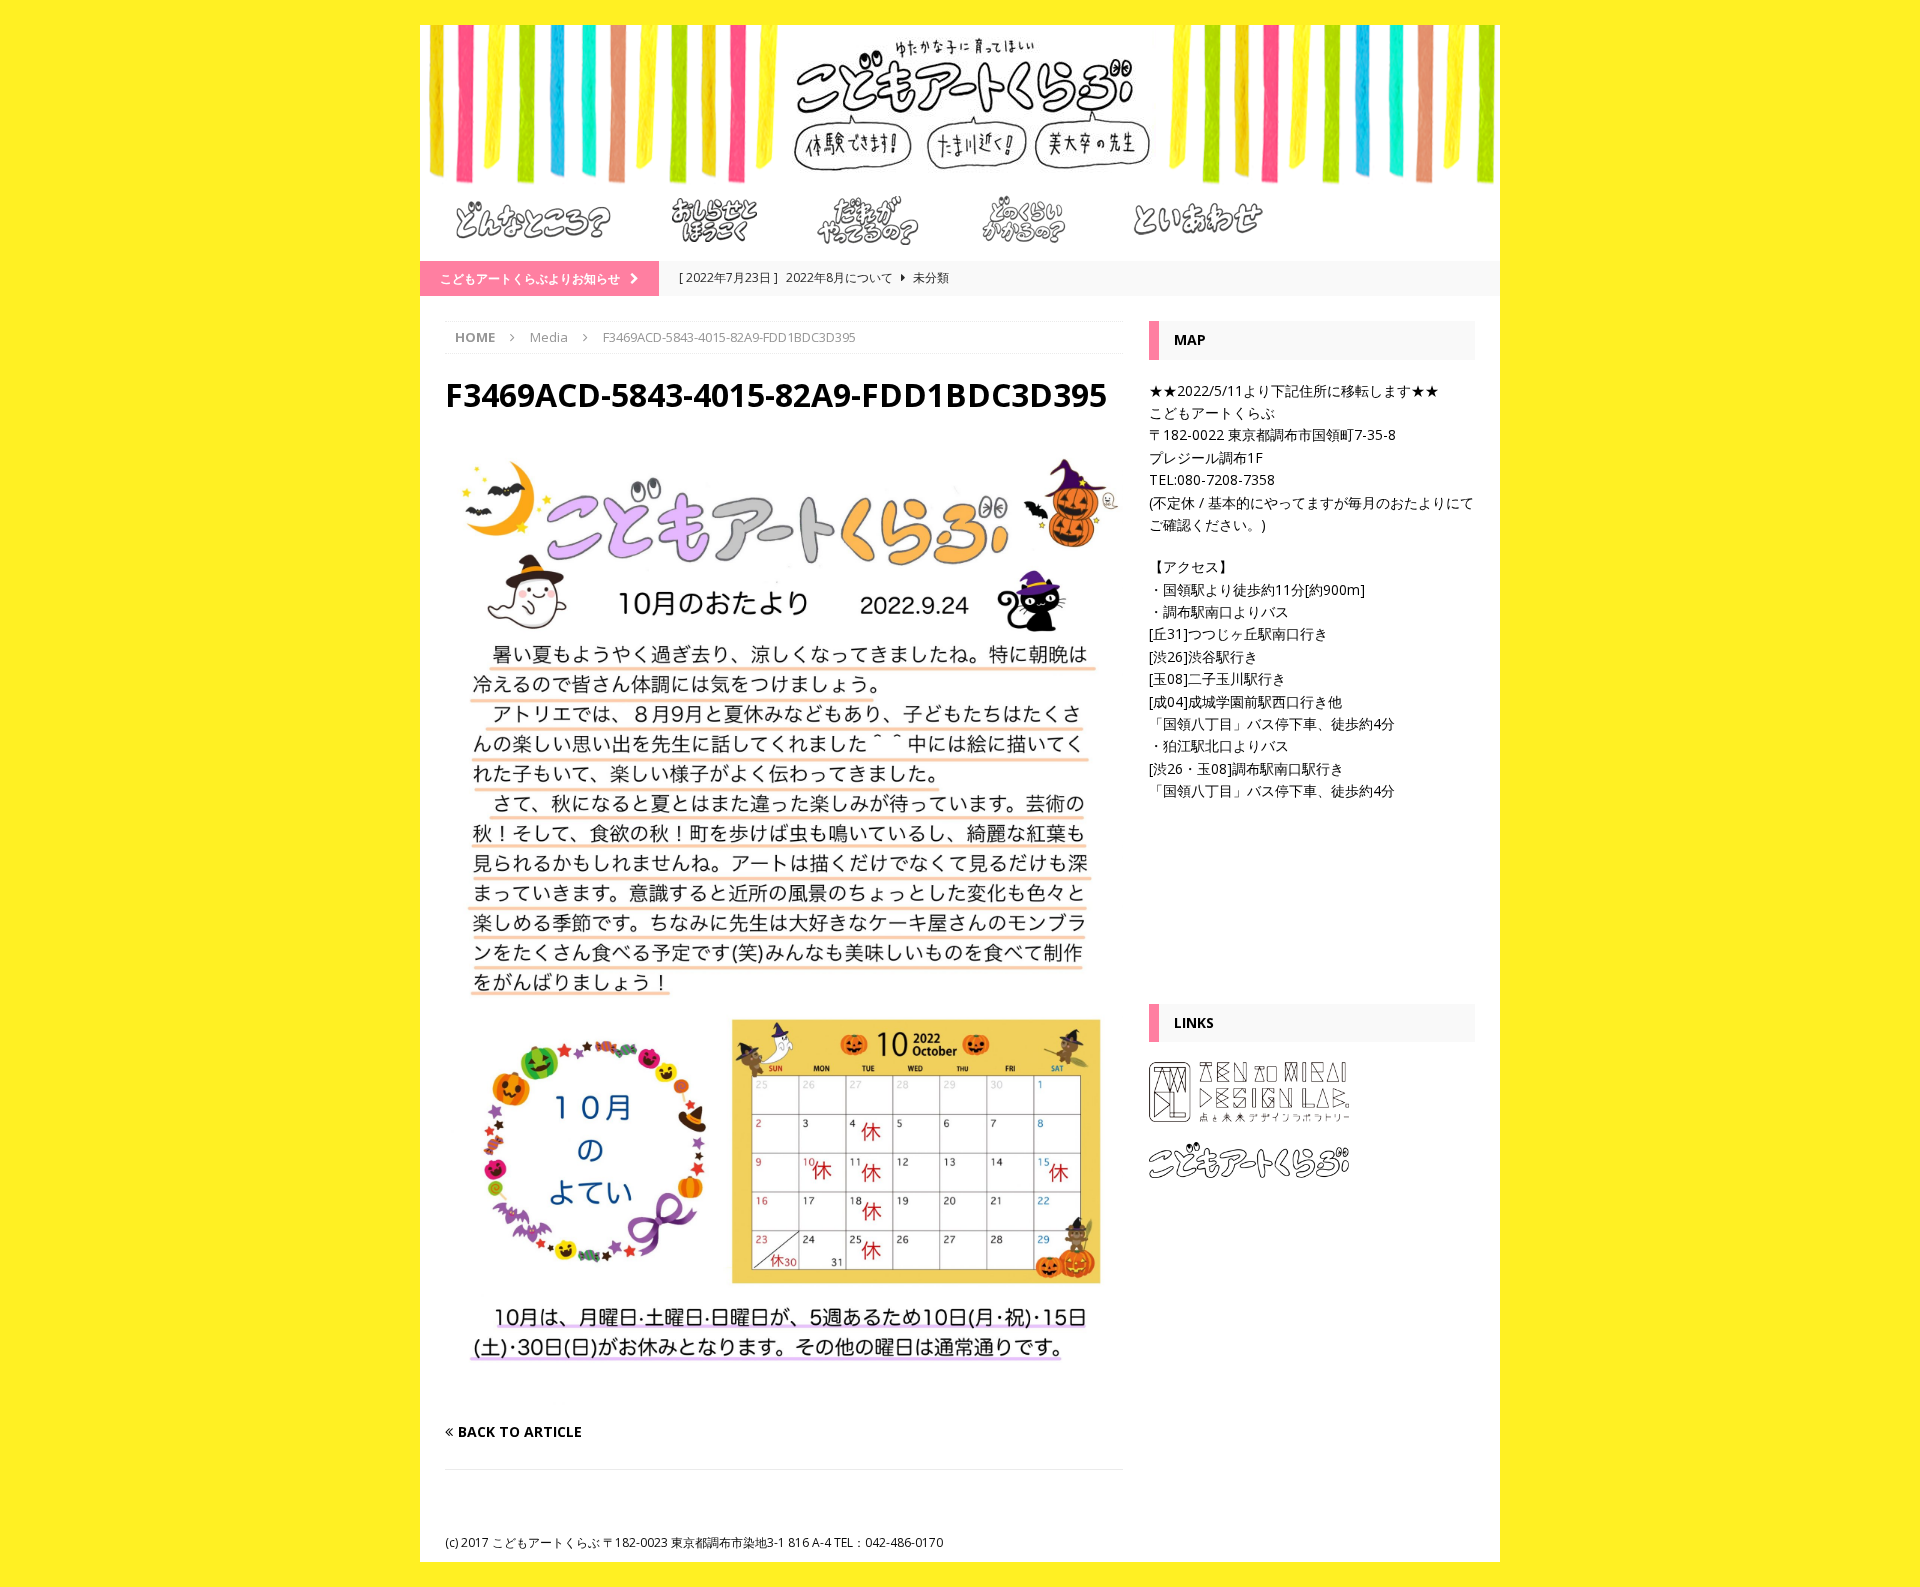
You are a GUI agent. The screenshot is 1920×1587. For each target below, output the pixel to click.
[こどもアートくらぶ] (960, 173)
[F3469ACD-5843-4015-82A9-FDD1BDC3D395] (784, 1392)
